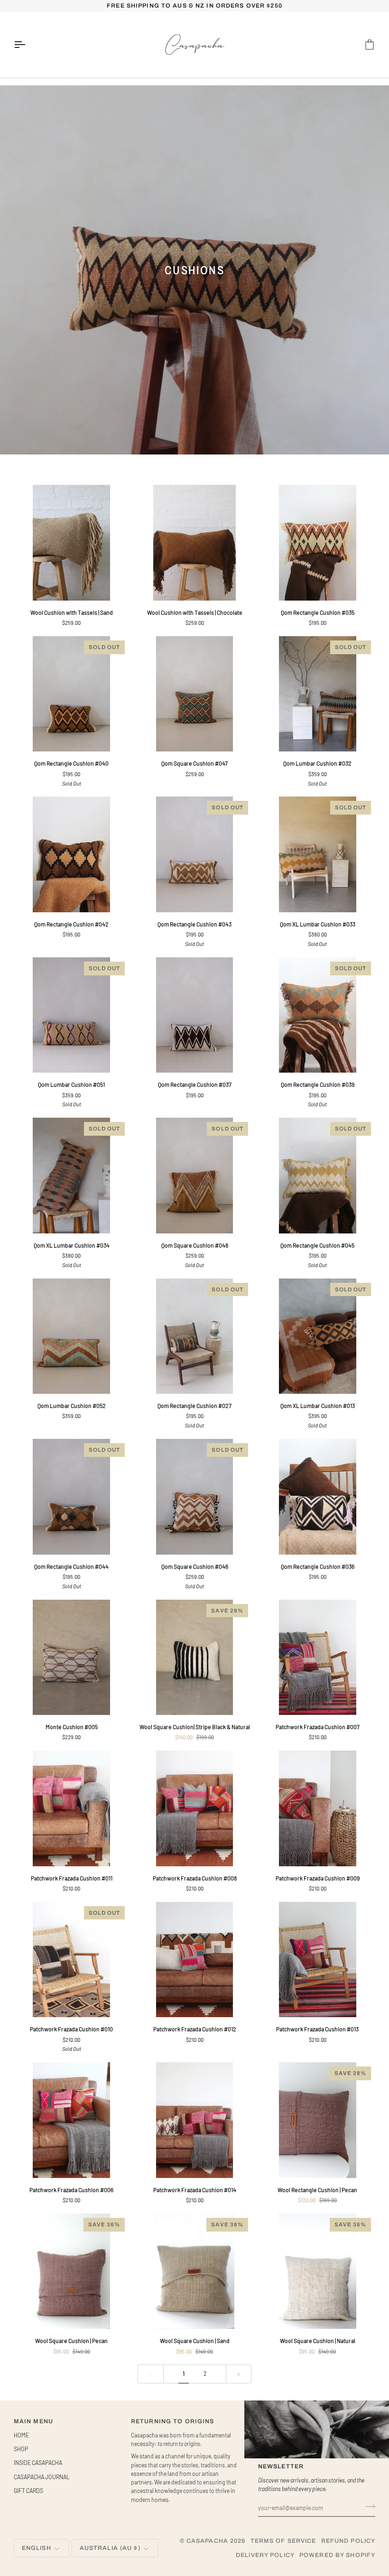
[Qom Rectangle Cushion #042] (71, 854)
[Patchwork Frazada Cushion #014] (194, 2120)
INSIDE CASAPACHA (38, 2463)
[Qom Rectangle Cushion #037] (194, 1015)
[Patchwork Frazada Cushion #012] (194, 1960)
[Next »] (239, 2374)
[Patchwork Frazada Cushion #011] (71, 1808)
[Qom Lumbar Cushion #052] (71, 1336)
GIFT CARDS (28, 2491)
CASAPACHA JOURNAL (42, 2477)
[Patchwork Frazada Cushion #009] (318, 1808)
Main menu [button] (33, 2421)
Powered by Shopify (337, 2555)
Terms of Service (283, 2541)
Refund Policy (348, 2541)
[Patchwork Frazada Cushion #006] (71, 2120)
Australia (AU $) (110, 2548)
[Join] (367, 2507)
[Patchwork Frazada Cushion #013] (318, 1960)
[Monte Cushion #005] (71, 1657)
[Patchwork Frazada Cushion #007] (318, 1657)
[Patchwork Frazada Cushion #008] (194, 1808)
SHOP (21, 2449)
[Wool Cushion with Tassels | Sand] (71, 542)
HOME (21, 2435)
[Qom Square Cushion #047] (194, 694)
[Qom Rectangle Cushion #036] (318, 1496)
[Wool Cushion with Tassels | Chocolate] (194, 542)
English (37, 2548)
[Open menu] (28, 45)
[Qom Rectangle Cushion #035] (318, 542)
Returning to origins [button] (173, 2421)
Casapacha (207, 2541)
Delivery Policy (265, 2555)
